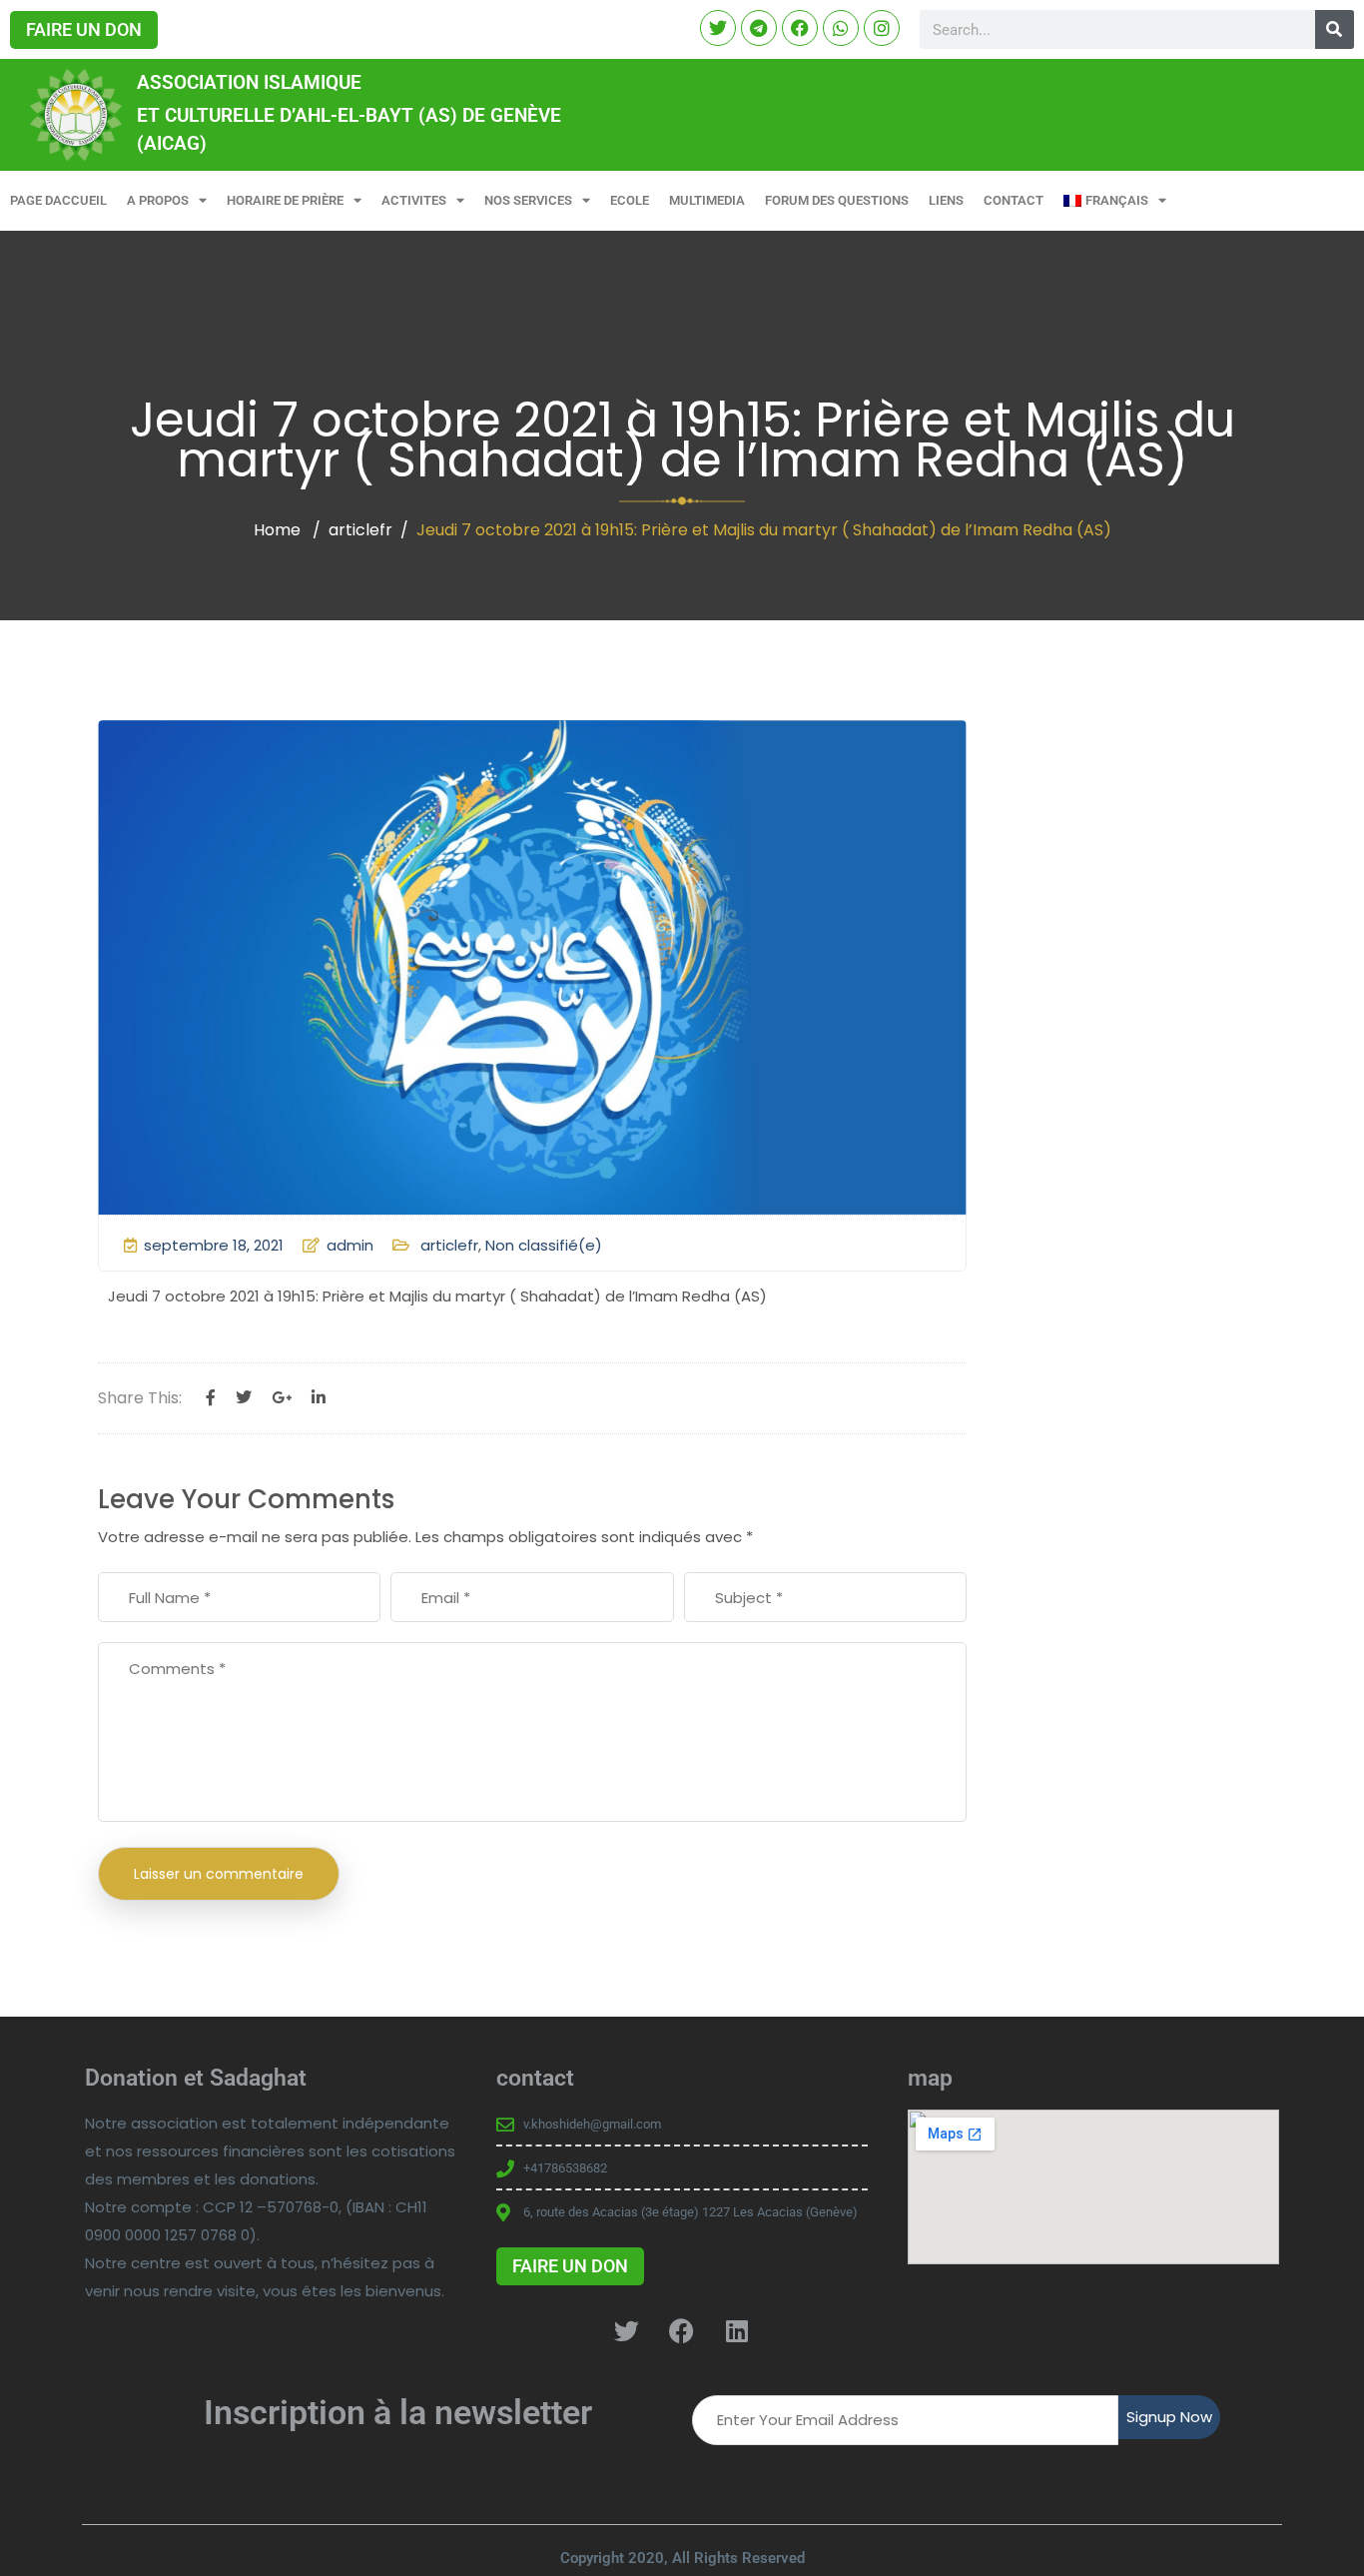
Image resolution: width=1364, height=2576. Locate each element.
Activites (414, 200)
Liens (946, 200)
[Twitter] (244, 1398)
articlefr (360, 530)
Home (277, 530)
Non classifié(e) (544, 1245)
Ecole (630, 200)
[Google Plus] (282, 1398)
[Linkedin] (319, 1398)
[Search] (1335, 29)
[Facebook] (211, 1398)
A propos (158, 200)
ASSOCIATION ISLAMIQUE (249, 82)
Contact (1014, 200)
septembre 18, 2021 (214, 1245)
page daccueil (58, 200)
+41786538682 (565, 2168)
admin (350, 1245)
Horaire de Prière (285, 200)
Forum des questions (837, 200)
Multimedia (707, 200)
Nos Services (528, 200)
